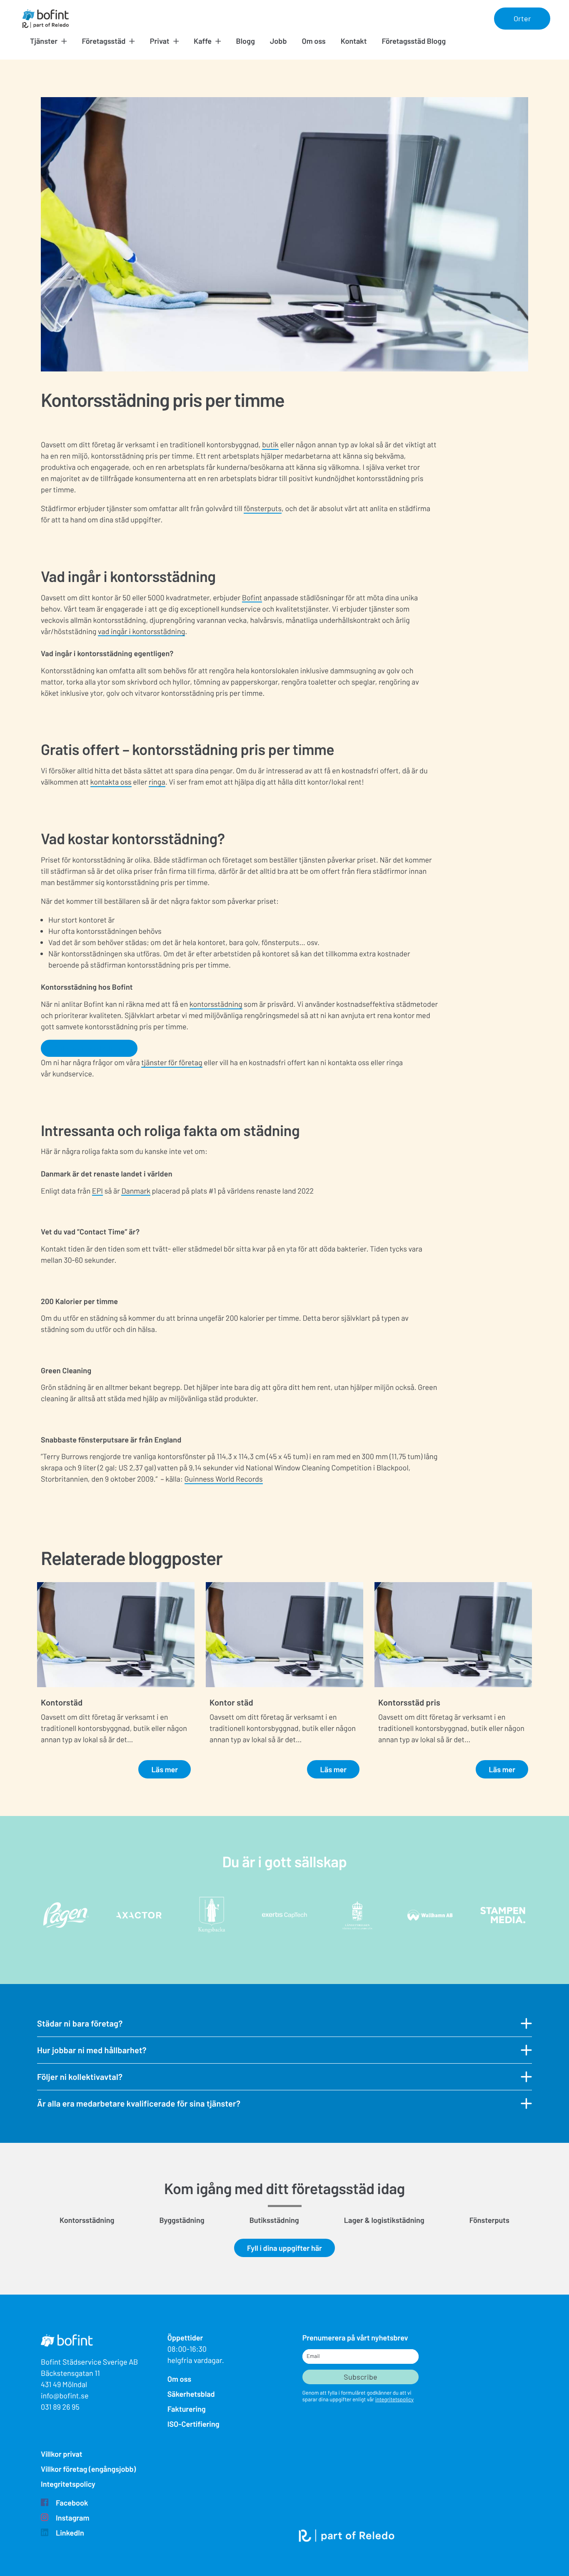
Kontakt (354, 41)
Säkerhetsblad (191, 2394)
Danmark (136, 1191)
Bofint (252, 597)
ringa (157, 782)
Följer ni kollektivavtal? (80, 2077)
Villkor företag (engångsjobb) (88, 2469)
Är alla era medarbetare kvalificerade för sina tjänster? (139, 2103)
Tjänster (44, 41)
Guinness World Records (224, 1479)
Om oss (313, 41)
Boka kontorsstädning (89, 1048)
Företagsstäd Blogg (414, 41)
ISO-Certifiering (193, 2424)
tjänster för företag (172, 1062)
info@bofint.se (65, 2395)
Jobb (278, 41)
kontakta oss (111, 782)
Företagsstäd (104, 41)
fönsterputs (263, 508)
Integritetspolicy (68, 2484)
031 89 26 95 (60, 2407)
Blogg (246, 41)
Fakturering (187, 2409)
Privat (160, 41)
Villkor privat (62, 2454)
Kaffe (203, 41)
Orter (522, 18)
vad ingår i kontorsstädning (141, 631)
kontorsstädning (216, 1004)
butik (270, 444)
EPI (97, 1191)
